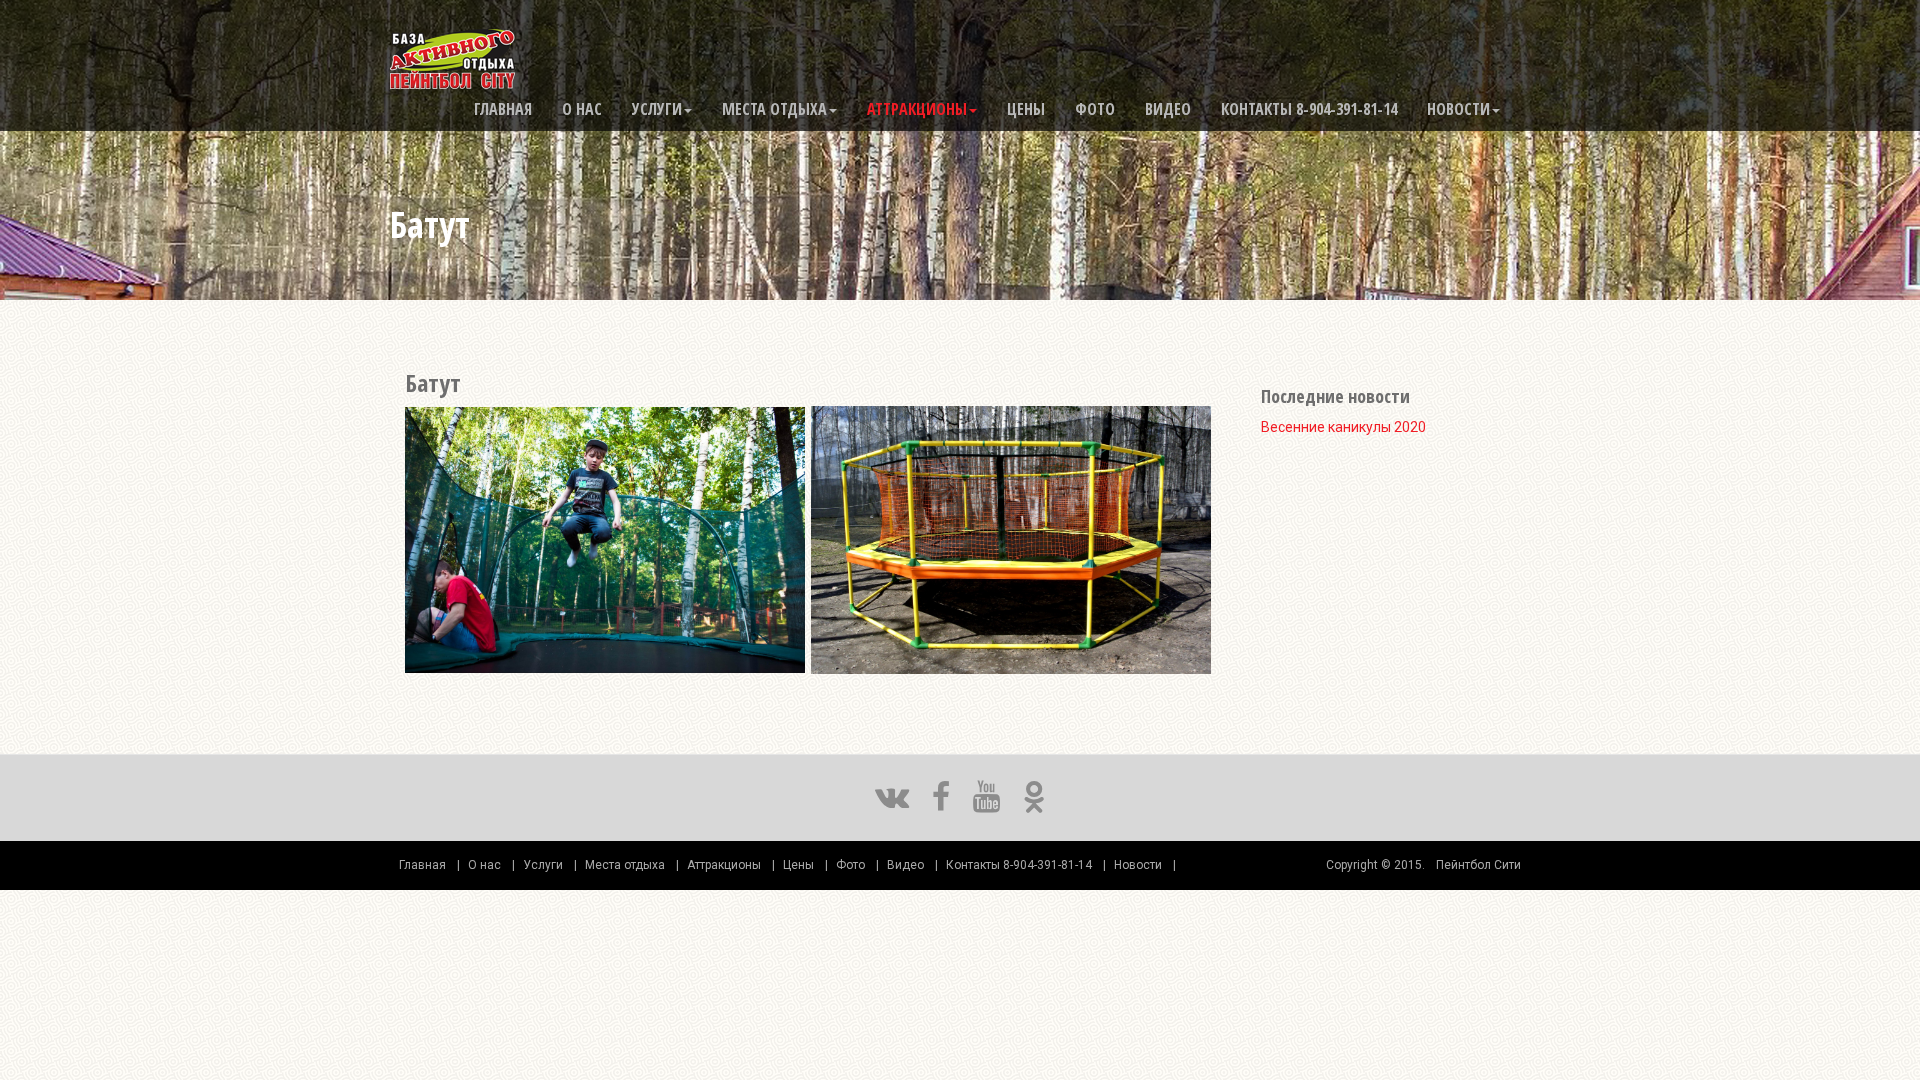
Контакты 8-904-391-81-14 (1309, 109)
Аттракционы (917, 109)
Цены (1026, 109)
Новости (1458, 109)
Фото (1095, 109)
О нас (582, 109)
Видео (1168, 109)
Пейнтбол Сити (1478, 865)
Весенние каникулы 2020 (1343, 427)
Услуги (657, 109)
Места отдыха (774, 109)
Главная (503, 109)
